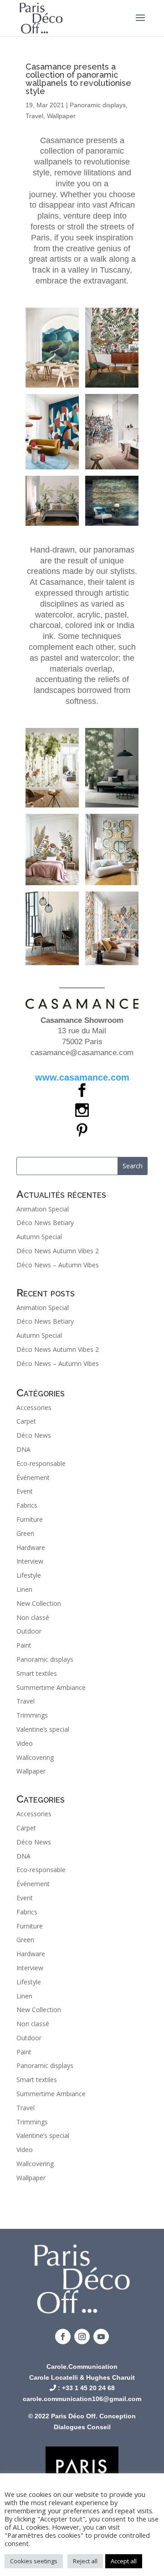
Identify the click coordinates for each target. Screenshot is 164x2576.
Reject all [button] (85, 2561)
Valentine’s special (43, 1729)
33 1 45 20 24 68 (90, 2388)
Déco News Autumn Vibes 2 (58, 1251)
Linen (24, 1589)
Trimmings (32, 1715)
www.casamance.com (82, 1077)
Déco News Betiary (45, 1223)
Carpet (26, 1421)
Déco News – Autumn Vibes (58, 1265)
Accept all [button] (124, 2561)
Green (25, 1533)
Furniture (30, 1519)
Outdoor (29, 1631)
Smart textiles (37, 1673)
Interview (30, 1561)
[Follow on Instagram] (82, 2337)
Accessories (34, 1408)
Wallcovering (35, 1757)
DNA (23, 1449)
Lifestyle (29, 1575)
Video (25, 1743)
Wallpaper (61, 116)
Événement (33, 1477)
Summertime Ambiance (51, 1687)
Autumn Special (39, 1237)
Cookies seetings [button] (34, 2561)
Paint (24, 1645)
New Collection (39, 1603)
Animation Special (43, 1209)
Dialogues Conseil (82, 2427)
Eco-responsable (41, 1463)
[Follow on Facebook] (63, 2337)
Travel (34, 116)
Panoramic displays (98, 105)
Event (25, 1491)
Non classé (33, 1617)
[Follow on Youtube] (101, 2337)
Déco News (34, 1435)
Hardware (31, 1547)
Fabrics (27, 1505)
